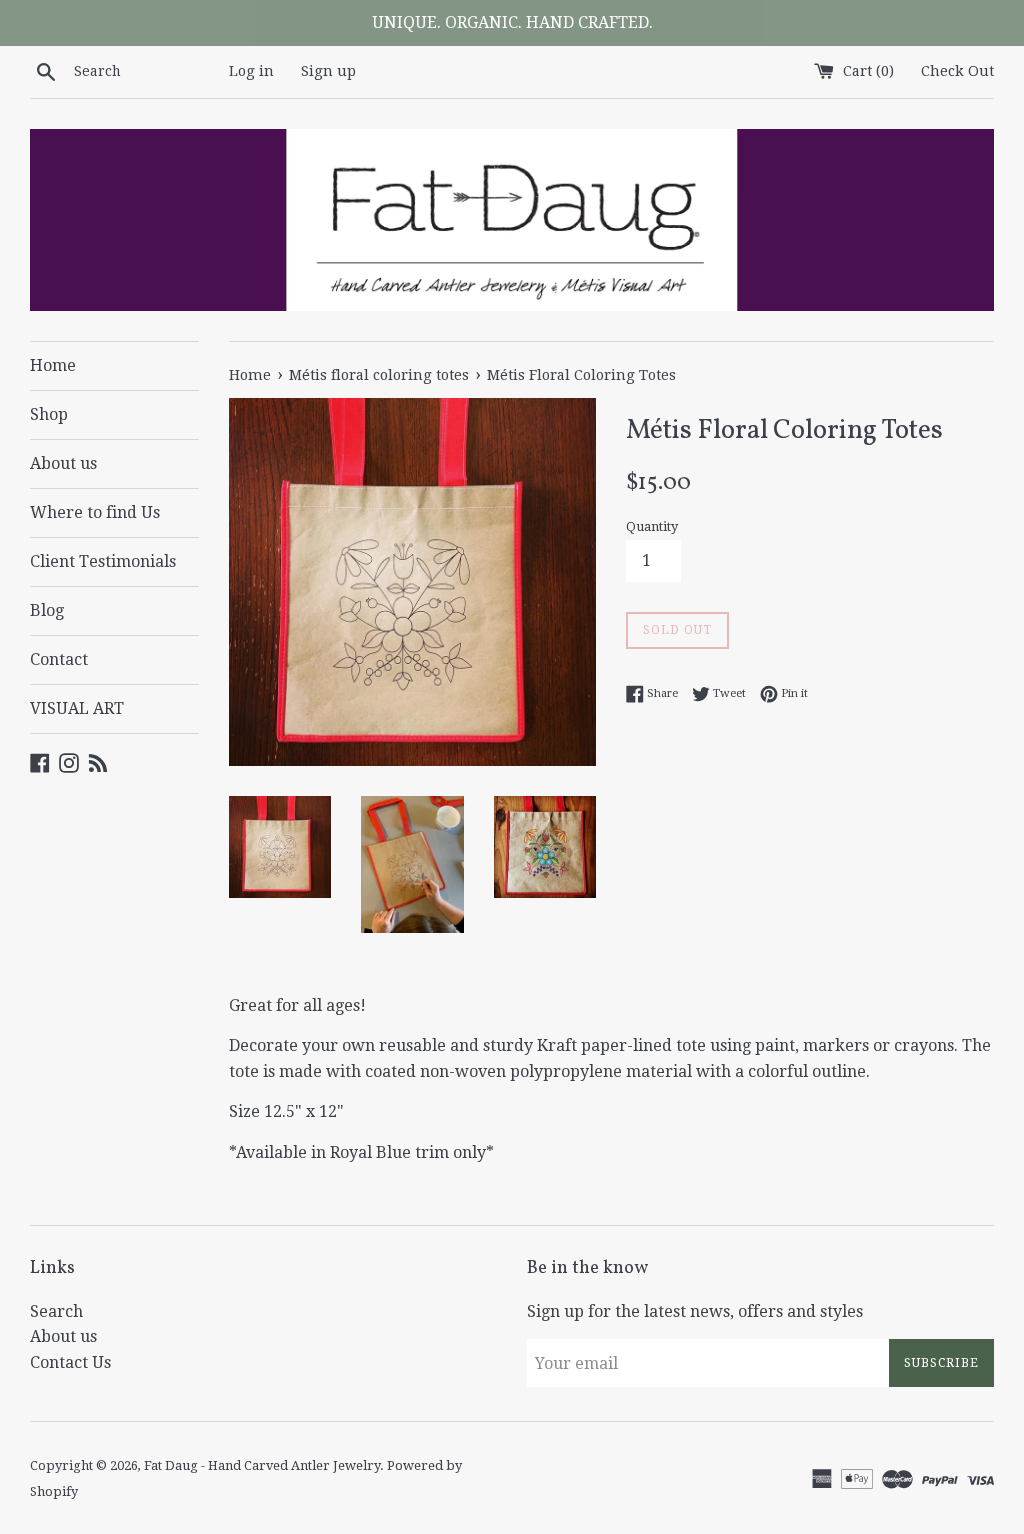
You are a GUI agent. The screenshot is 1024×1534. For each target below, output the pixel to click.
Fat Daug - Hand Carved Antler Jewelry (262, 1465)
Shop (49, 414)
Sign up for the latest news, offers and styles (695, 1311)
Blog (47, 610)
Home (53, 365)
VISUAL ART (77, 708)
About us (63, 463)
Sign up (328, 71)
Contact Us (70, 1362)
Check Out (957, 71)
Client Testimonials (103, 561)
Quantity (652, 526)
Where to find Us (95, 512)
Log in (251, 71)
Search (56, 1311)
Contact (59, 659)
